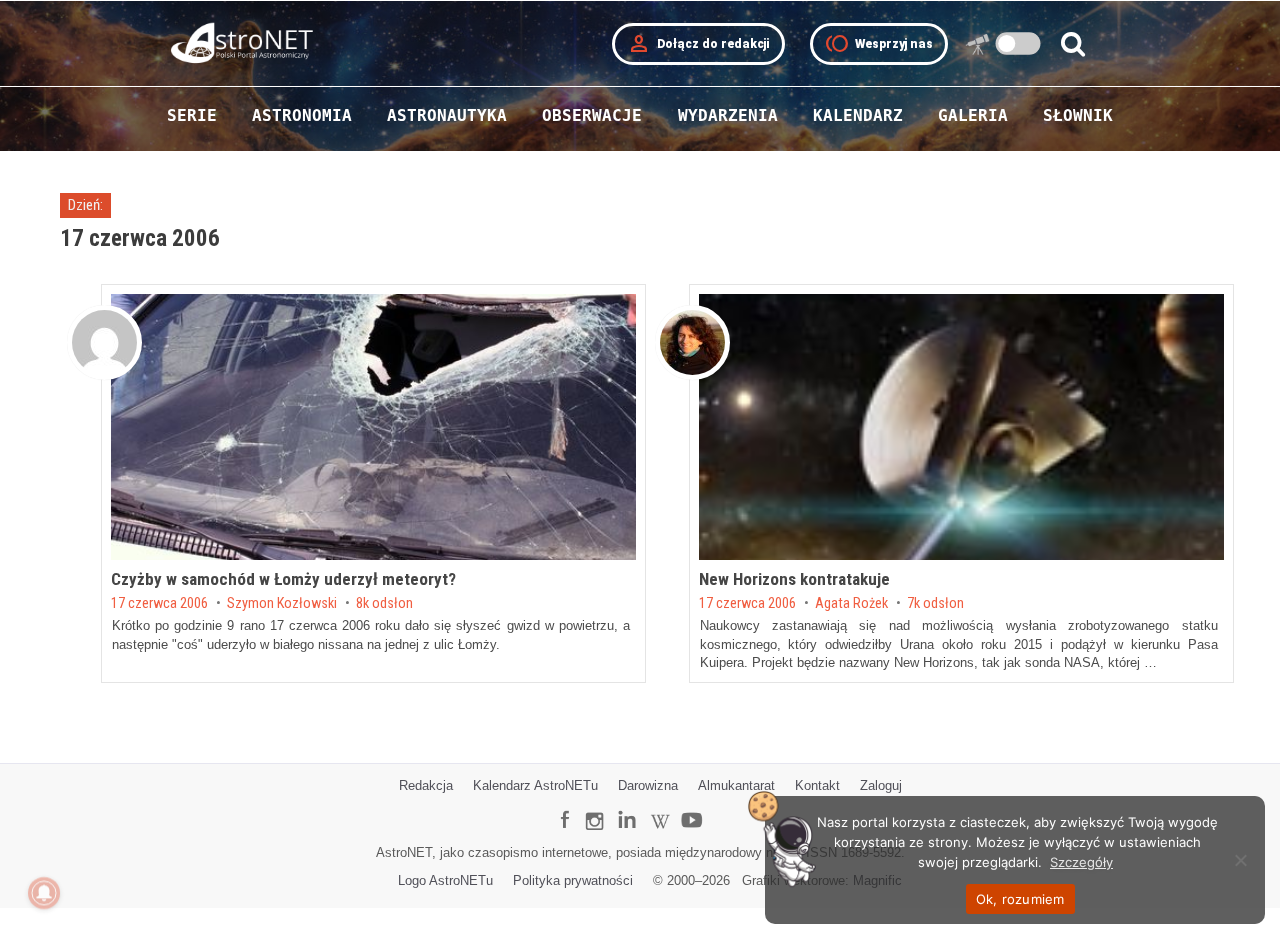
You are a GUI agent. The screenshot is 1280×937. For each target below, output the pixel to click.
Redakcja (426, 785)
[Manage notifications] (44, 893)
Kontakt (817, 785)
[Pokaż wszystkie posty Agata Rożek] (692, 342)
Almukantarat (736, 785)
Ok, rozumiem (1020, 899)
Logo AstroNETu (445, 880)
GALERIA (973, 115)
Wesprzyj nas (879, 44)
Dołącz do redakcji (698, 44)
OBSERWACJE (592, 115)
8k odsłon (384, 604)
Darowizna (648, 785)
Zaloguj (881, 785)
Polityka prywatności (573, 880)
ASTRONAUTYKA (447, 115)
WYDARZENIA (728, 115)
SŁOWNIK (1078, 115)
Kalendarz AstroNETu (535, 785)
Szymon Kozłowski (282, 604)
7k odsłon (935, 604)
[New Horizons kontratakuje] (961, 427)
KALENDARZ (858, 115)
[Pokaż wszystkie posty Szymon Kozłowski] (104, 342)
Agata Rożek (851, 604)
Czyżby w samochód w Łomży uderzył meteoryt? (283, 579)
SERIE (192, 115)
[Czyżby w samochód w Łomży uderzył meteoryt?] (373, 427)
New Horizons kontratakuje (794, 579)
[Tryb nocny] (1018, 43)
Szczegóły (1081, 862)
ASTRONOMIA (302, 115)
